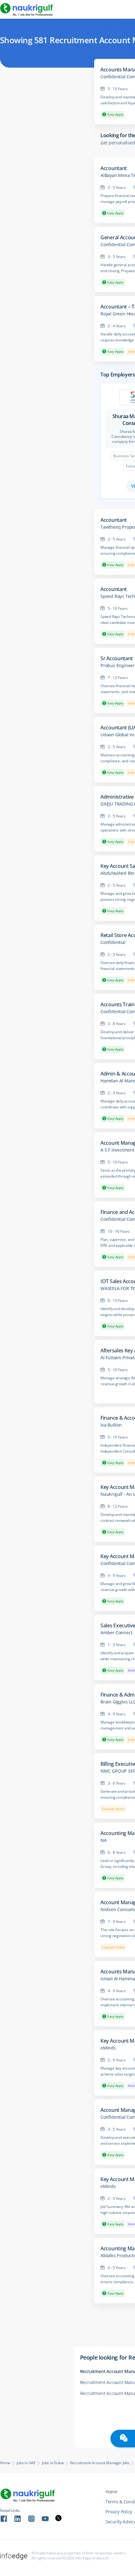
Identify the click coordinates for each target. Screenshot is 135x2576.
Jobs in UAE (26, 2463)
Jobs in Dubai (53, 2463)
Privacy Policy (119, 2512)
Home (5, 2463)
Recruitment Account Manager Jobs (100, 2463)
